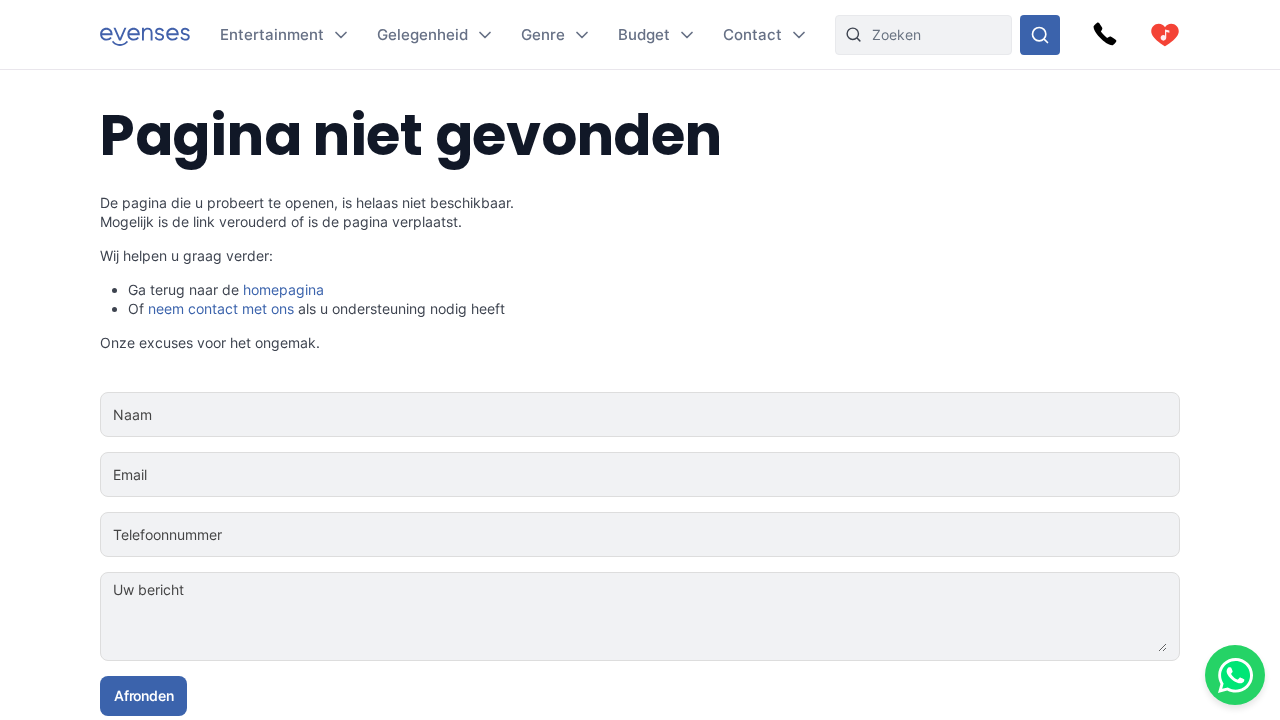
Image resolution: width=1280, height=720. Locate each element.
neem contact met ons (221, 308)
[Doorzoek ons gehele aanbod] (1040, 35)
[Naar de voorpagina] (145, 34)
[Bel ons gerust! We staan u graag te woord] (1105, 35)
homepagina (283, 289)
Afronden (143, 695)
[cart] (1165, 35)
